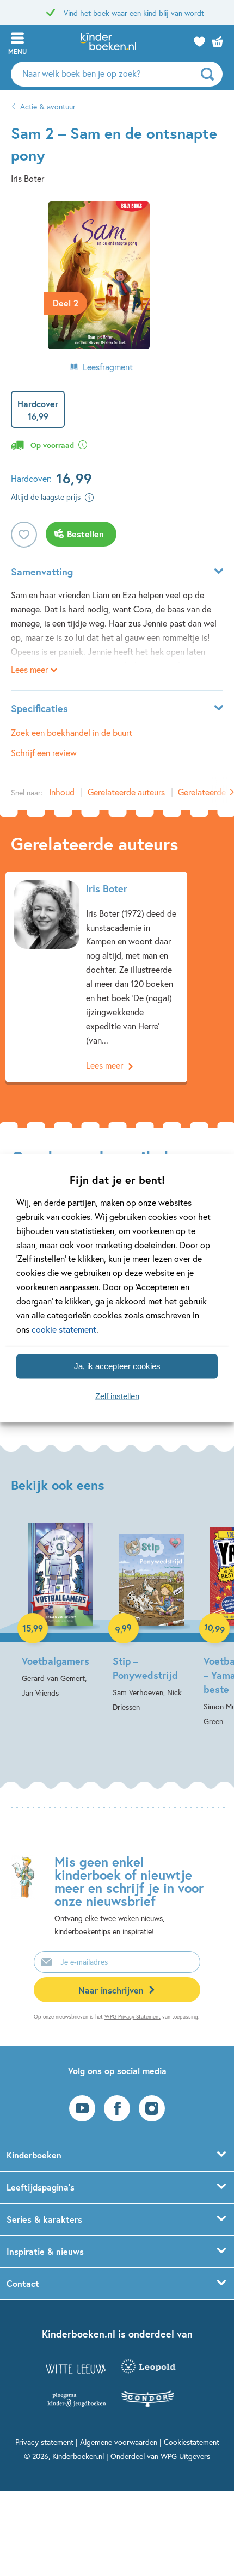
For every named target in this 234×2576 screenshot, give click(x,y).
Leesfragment (108, 367)
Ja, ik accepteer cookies (117, 1366)
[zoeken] (210, 74)
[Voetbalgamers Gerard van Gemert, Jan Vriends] (61, 1610)
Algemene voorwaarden (119, 2442)
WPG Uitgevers (185, 2456)
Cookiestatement (192, 2442)
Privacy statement (44, 2442)
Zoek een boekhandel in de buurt (72, 732)
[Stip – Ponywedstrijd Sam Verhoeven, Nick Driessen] (152, 1617)
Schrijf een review (44, 753)
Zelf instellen (117, 1396)
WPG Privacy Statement (133, 2017)
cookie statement (64, 1329)
